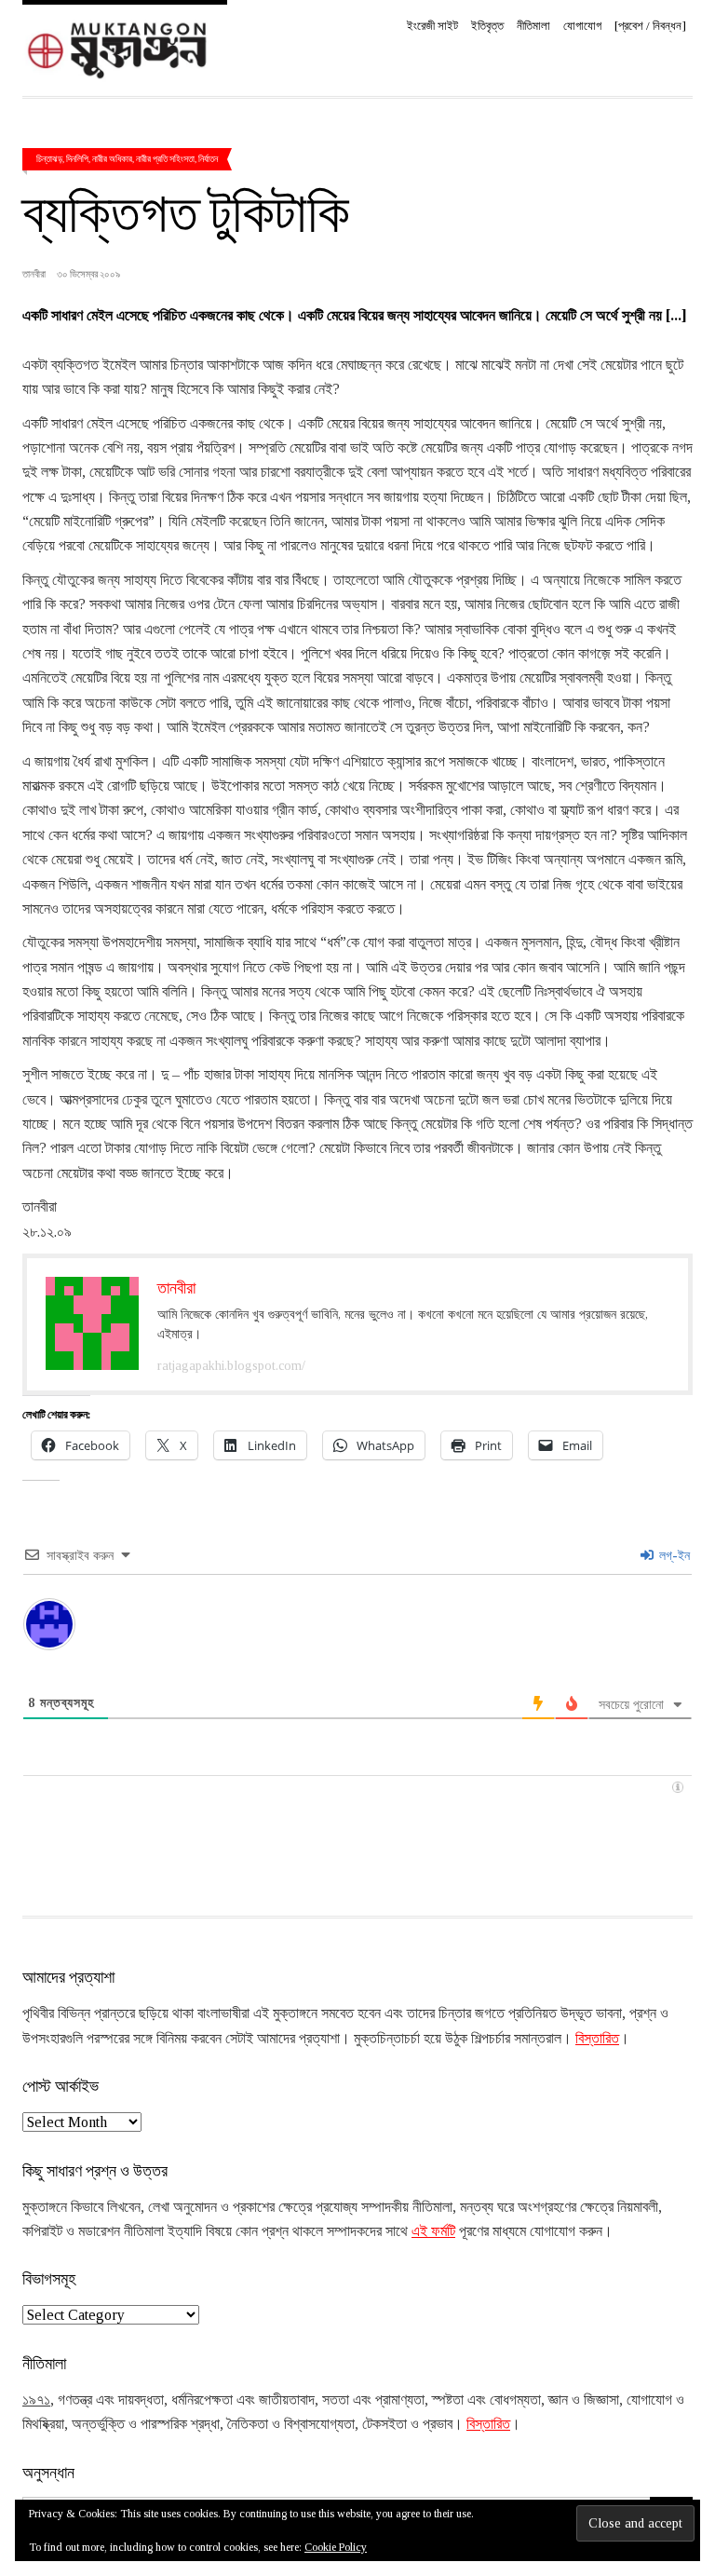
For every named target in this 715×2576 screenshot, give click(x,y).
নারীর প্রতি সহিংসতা (165, 158)
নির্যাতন (208, 158)
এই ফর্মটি (433, 2231)
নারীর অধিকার (112, 158)
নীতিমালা (533, 26)
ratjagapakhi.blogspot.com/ (231, 1366)
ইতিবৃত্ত (487, 26)
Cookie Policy (336, 2547)
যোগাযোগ (582, 26)
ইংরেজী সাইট (432, 26)
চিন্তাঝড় (49, 158)
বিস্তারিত (597, 2038)
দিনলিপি (77, 158)
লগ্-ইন (673, 1556)
